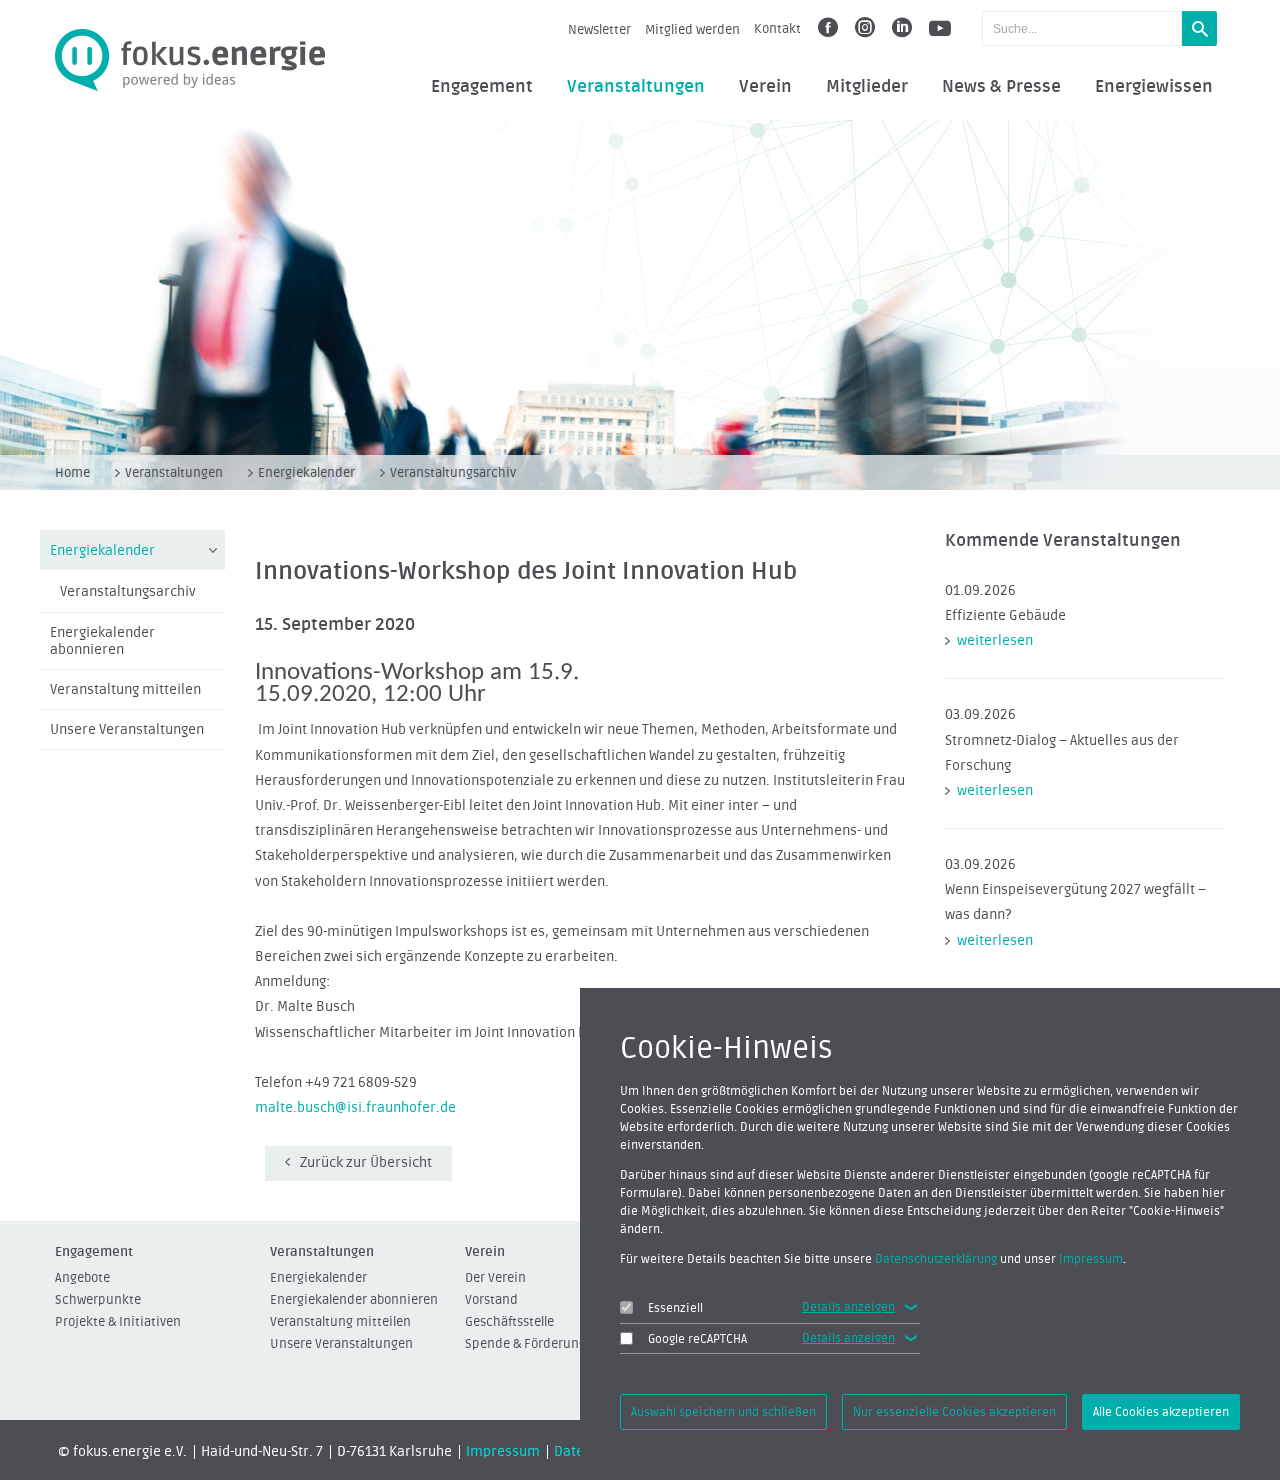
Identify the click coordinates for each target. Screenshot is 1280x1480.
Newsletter (599, 29)
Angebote (82, 1277)
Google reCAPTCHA (697, 1339)
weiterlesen (995, 641)
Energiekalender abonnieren (102, 641)
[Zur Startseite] (190, 60)
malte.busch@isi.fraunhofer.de (355, 1108)
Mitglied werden (692, 29)
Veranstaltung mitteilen (125, 690)
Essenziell (675, 1308)
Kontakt (777, 28)
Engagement (482, 87)
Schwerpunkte (98, 1299)
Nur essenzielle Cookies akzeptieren (954, 1412)
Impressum (503, 1452)
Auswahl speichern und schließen (723, 1412)
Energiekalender (306, 472)
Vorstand (491, 1299)
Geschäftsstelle (509, 1321)
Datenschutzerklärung (936, 1259)
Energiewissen (1154, 87)
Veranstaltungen (636, 87)
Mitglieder (867, 87)
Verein (765, 87)
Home (72, 472)
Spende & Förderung (525, 1343)
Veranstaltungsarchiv (453, 472)
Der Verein (495, 1277)
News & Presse (1001, 87)
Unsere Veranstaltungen (127, 730)
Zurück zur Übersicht (366, 1163)
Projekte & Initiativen (118, 1321)
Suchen (1199, 28)
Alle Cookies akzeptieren (1161, 1412)
